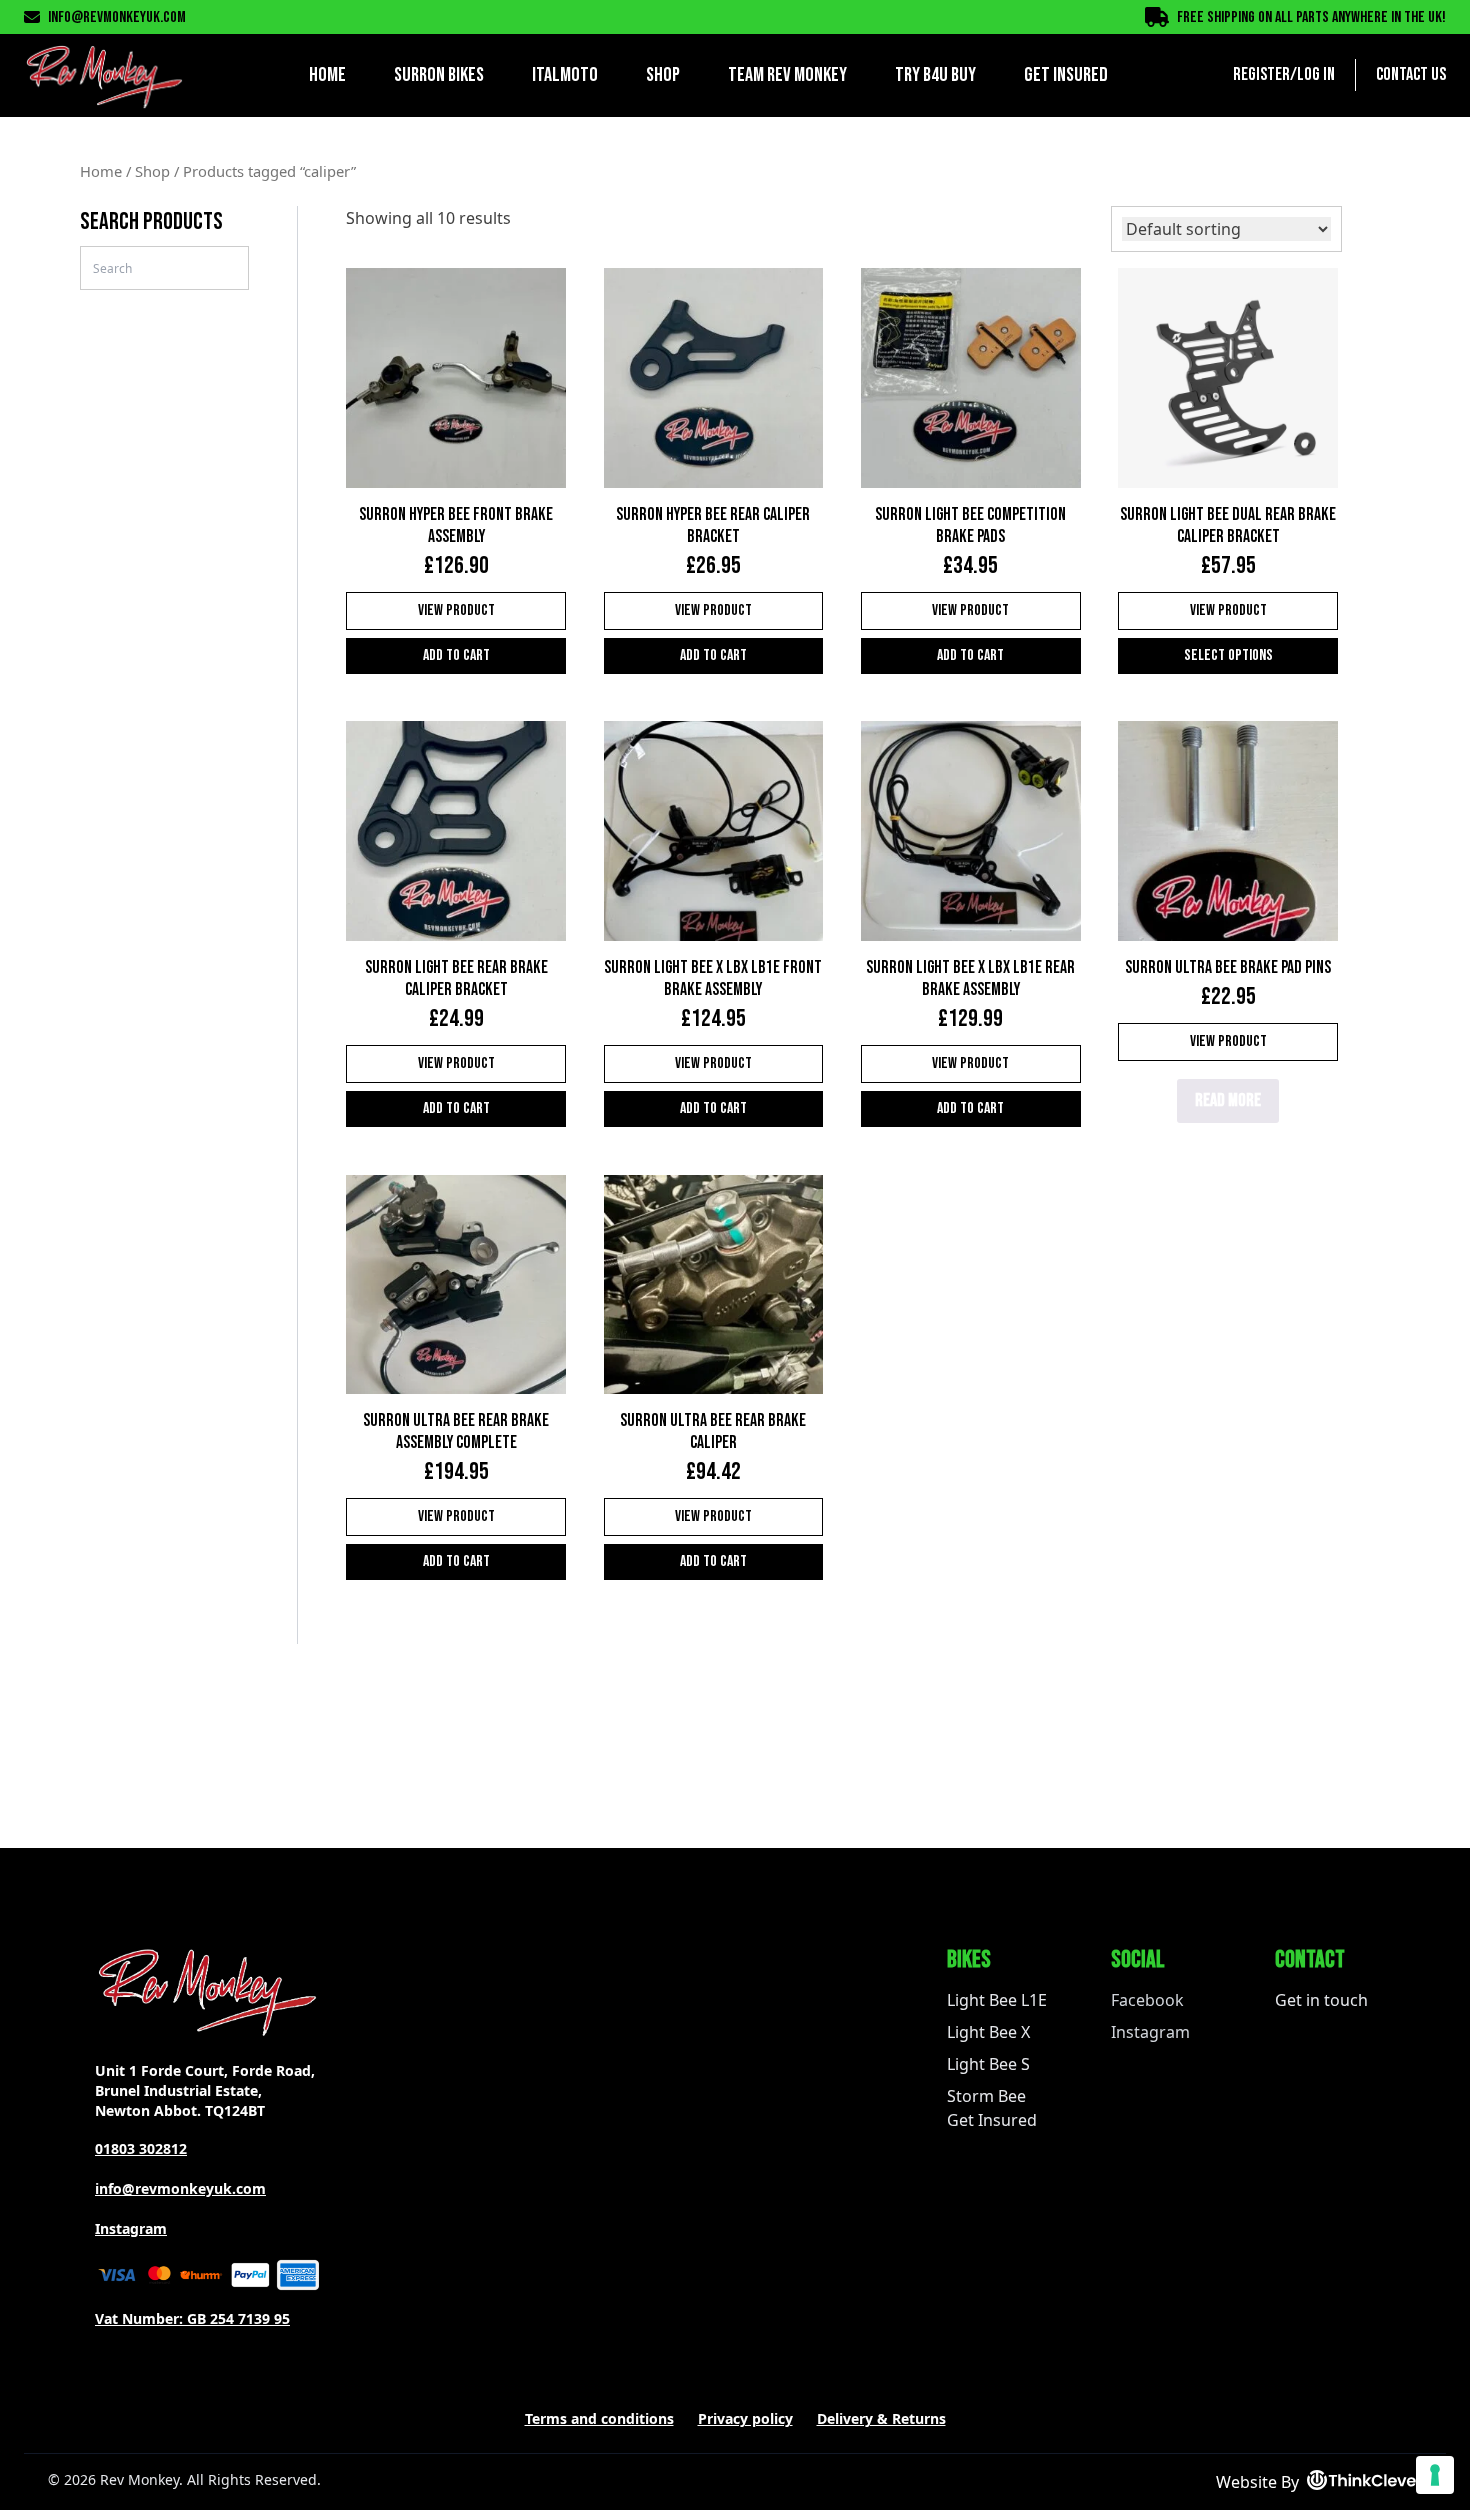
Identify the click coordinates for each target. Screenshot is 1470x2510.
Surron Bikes (439, 75)
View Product (456, 610)
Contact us (1411, 74)
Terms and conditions (599, 2418)
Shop (663, 75)
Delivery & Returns (881, 2418)
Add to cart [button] (456, 655)
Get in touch (1321, 2000)
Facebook (1147, 2000)
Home (327, 75)
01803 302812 (141, 2148)
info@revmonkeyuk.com (117, 17)
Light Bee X (988, 2032)
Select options (1228, 655)
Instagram (131, 2228)
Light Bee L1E (997, 2000)
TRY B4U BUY (935, 75)
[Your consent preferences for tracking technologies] (1435, 2475)
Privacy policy (745, 2418)
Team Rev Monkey (787, 75)
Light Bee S (988, 2064)
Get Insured (1066, 75)
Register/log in (1284, 74)
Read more (1228, 1100)
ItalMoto (565, 75)
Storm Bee (986, 2096)
